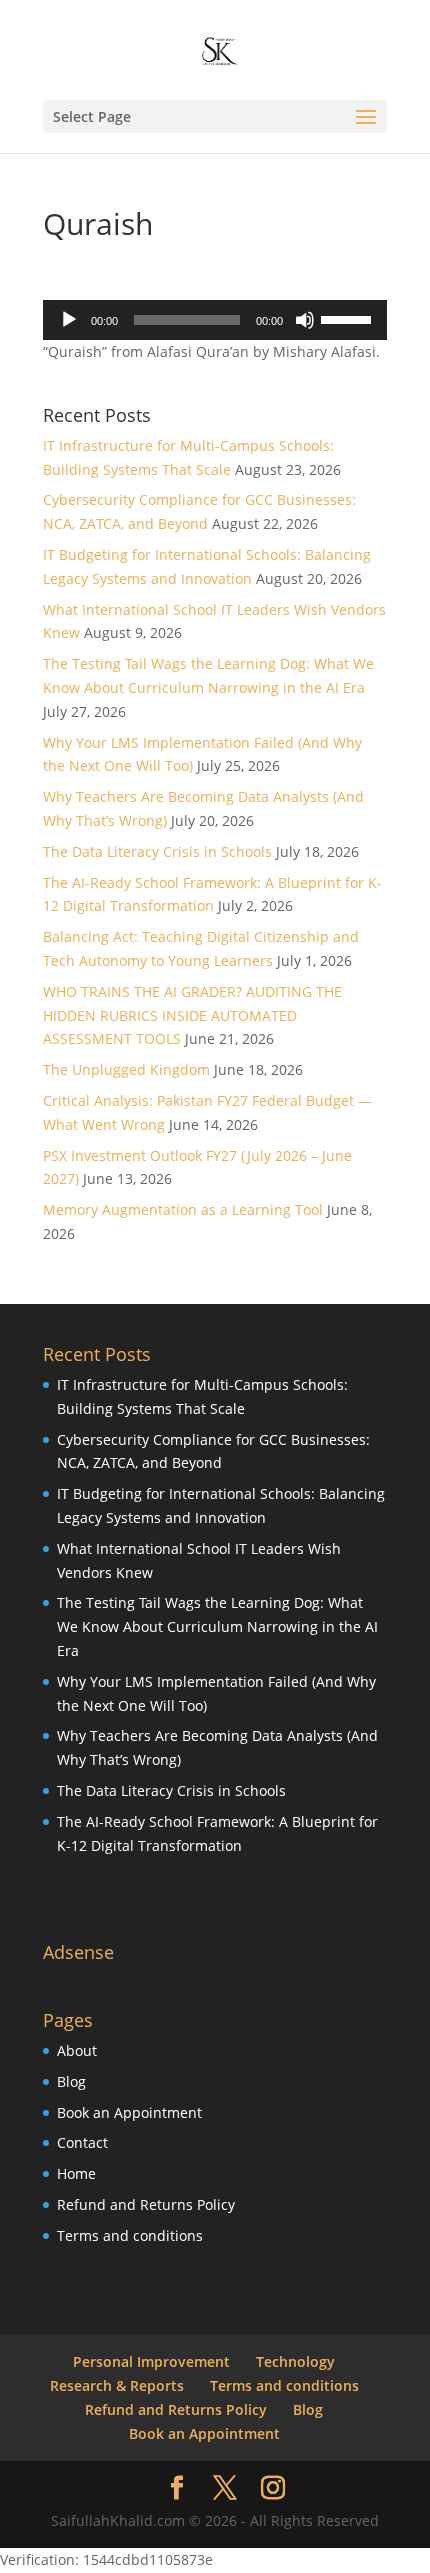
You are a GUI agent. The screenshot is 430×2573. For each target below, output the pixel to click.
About (77, 2050)
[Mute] (305, 320)
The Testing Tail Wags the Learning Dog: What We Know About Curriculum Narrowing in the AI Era (217, 1626)
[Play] (69, 320)
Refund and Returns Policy (146, 2204)
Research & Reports (117, 2385)
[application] (215, 320)
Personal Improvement (151, 2361)
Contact (82, 2142)
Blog (71, 2081)
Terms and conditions (130, 2235)
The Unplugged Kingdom (126, 1069)
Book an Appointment (129, 2112)
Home (76, 2173)
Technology (295, 2361)
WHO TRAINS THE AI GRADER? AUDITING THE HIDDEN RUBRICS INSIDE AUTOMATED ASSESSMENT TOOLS (192, 1015)
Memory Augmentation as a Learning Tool (183, 1209)
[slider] (349, 318)
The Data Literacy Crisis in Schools (157, 851)
